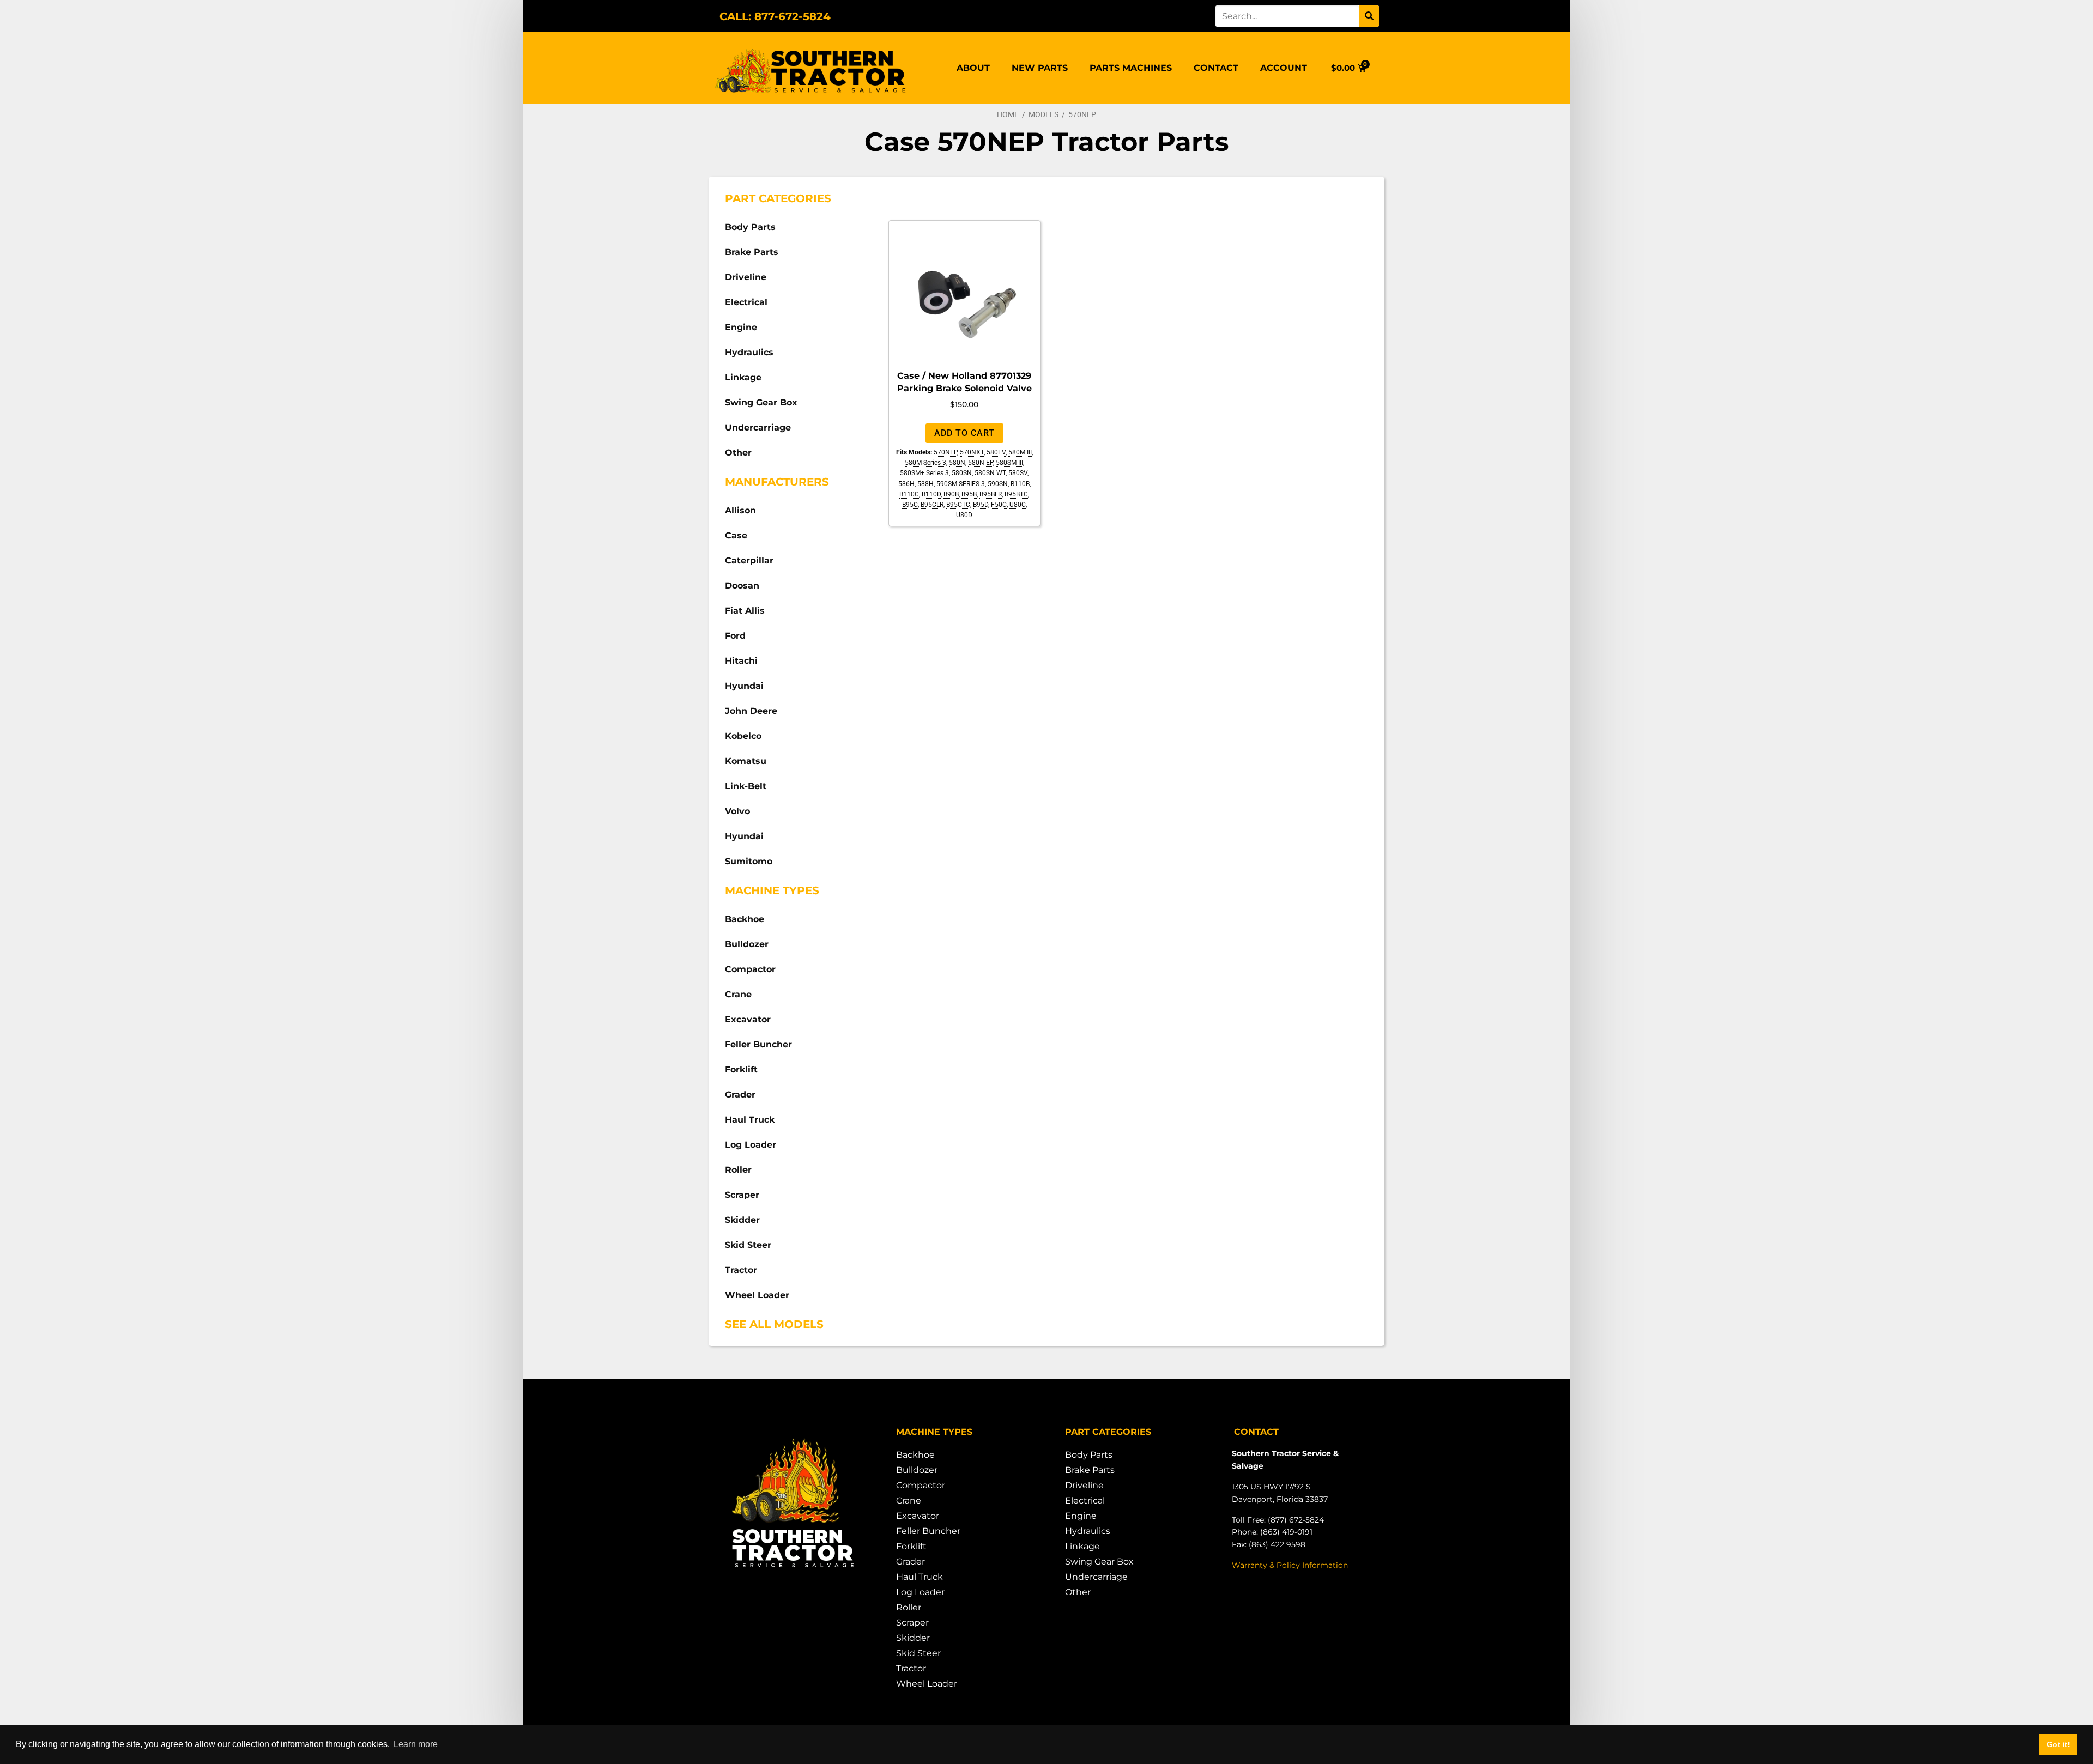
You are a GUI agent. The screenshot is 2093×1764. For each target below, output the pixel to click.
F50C (999, 505)
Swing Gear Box (761, 402)
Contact (1216, 68)
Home (1008, 114)
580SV (1018, 473)
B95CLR (932, 505)
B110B (1020, 484)
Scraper (742, 1195)
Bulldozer (747, 944)
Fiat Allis (745, 611)
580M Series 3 (925, 463)
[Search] (1369, 16)
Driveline (746, 277)
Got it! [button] (2058, 1744)
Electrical (746, 302)
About (973, 68)
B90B (951, 494)
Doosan (742, 586)
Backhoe (745, 919)
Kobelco (743, 736)
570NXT (972, 452)
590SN (998, 484)
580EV (996, 452)
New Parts (1040, 68)
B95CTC (958, 505)
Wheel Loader (757, 1295)
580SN (962, 473)
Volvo (737, 811)
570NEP (945, 452)
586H (906, 484)
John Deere (751, 711)
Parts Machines (1131, 68)
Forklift (741, 1069)
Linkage (743, 377)
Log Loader (751, 1145)
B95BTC (1016, 494)
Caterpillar (749, 560)
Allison (740, 510)
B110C (909, 494)
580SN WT (990, 473)
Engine (741, 327)
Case (736, 535)
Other (738, 453)
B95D (981, 505)
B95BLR (991, 494)
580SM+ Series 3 (924, 473)
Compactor (750, 969)
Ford (735, 636)
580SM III (1009, 463)
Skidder (742, 1220)
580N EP (981, 463)
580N (957, 463)
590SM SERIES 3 (961, 484)
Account (1284, 68)
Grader (740, 1095)
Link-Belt (746, 786)
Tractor (741, 1270)
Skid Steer (748, 1245)
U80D (964, 515)
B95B (969, 494)
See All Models (774, 1324)
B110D (931, 494)
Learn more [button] (416, 1744)
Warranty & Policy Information (1290, 1565)
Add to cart (964, 433)
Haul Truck (750, 1120)
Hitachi (741, 661)
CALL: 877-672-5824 (775, 16)
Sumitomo (749, 861)
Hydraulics (749, 352)
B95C (910, 505)
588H (925, 484)
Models (1044, 114)
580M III (1020, 452)
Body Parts (750, 227)
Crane (738, 994)
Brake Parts (752, 252)
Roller (738, 1170)
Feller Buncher (758, 1044)
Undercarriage (758, 428)
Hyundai (744, 686)
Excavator (748, 1019)
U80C (1018, 505)
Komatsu (746, 761)
